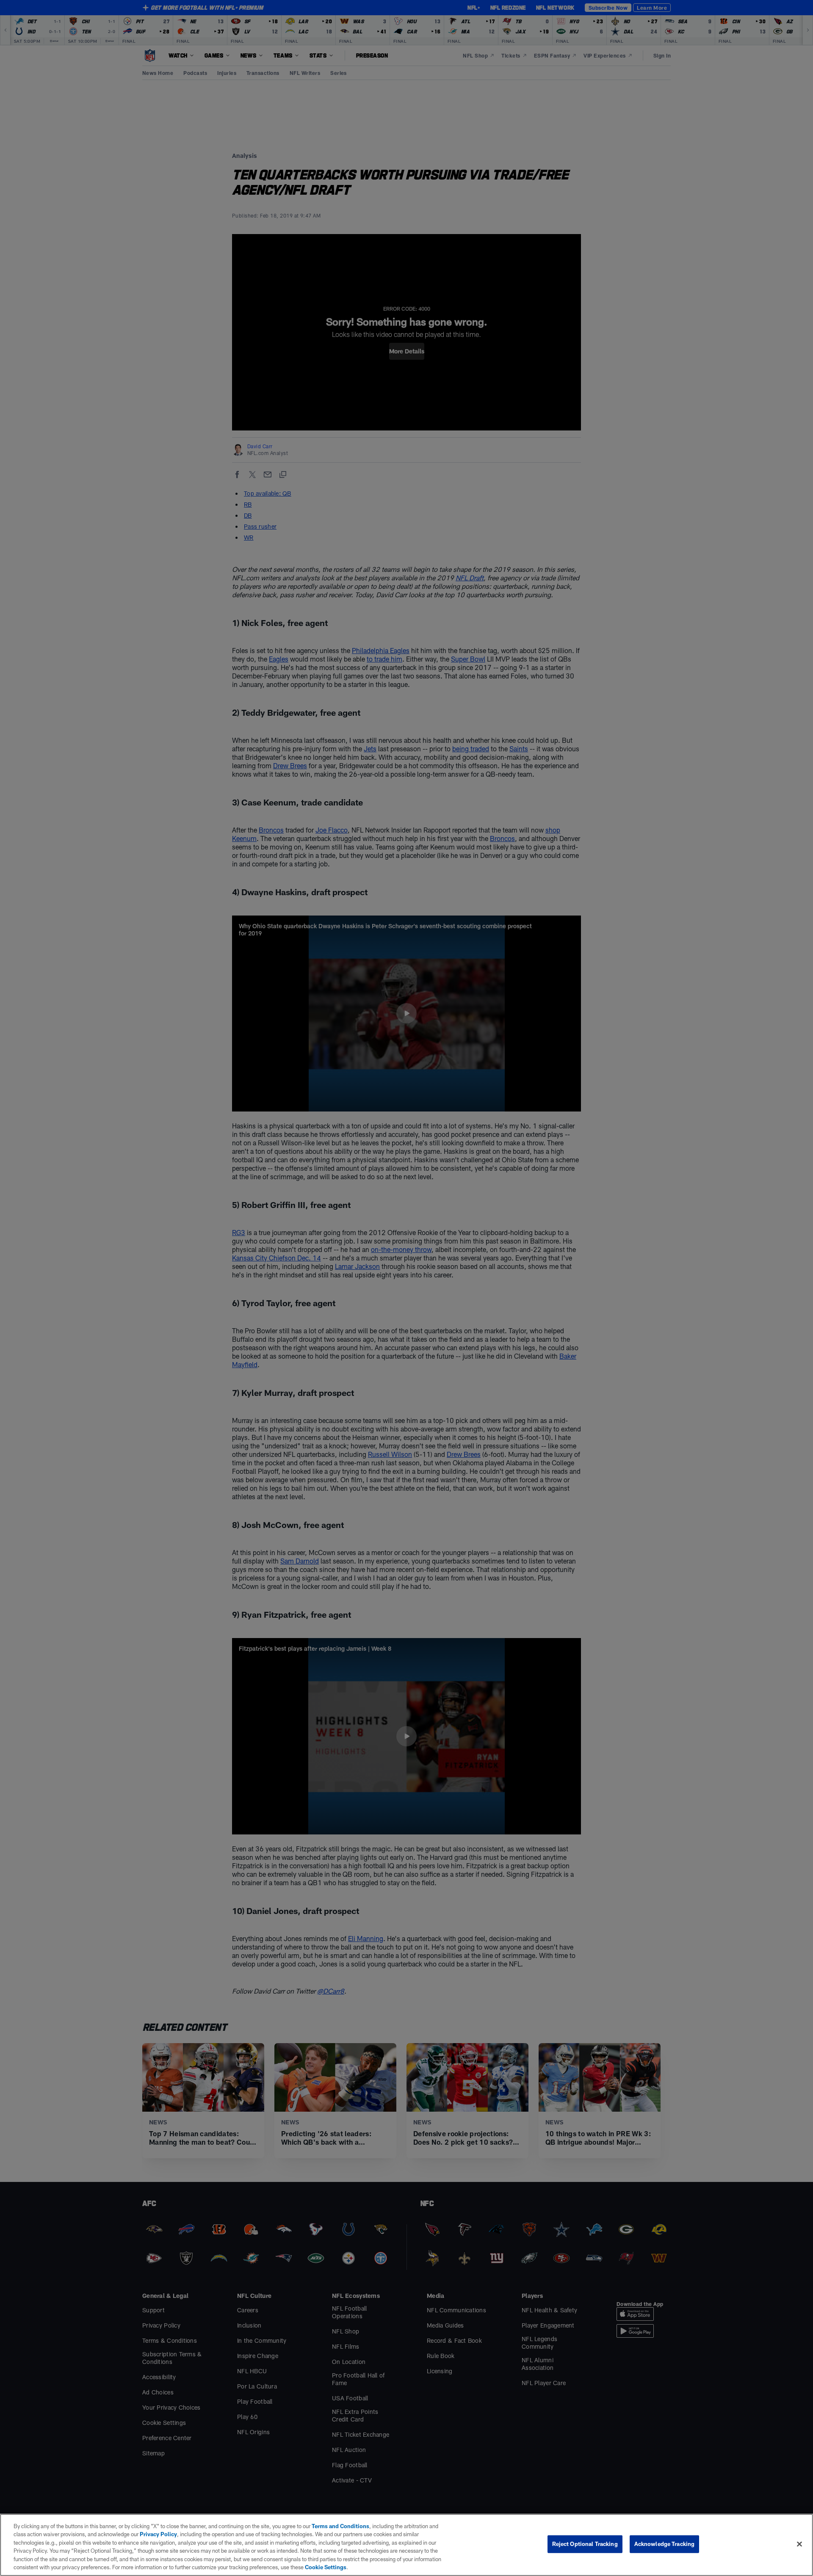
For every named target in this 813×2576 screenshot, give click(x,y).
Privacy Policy (158, 2534)
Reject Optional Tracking (585, 2544)
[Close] (799, 2544)
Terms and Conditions (340, 2526)
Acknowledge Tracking (665, 2544)
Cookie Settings (326, 2567)
